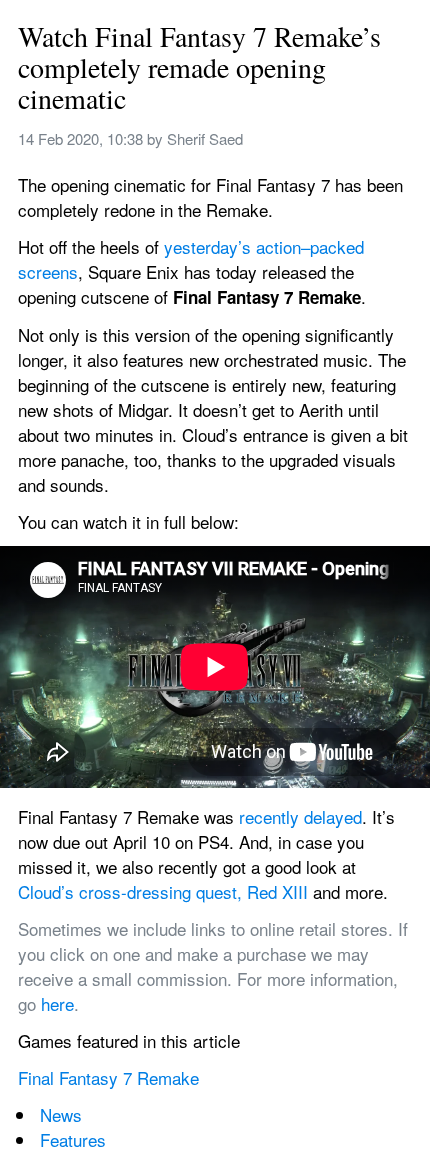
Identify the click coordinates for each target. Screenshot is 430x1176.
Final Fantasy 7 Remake (108, 1077)
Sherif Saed (205, 138)
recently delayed (300, 816)
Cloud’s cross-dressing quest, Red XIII (163, 891)
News (61, 1114)
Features (73, 1139)
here (57, 1003)
